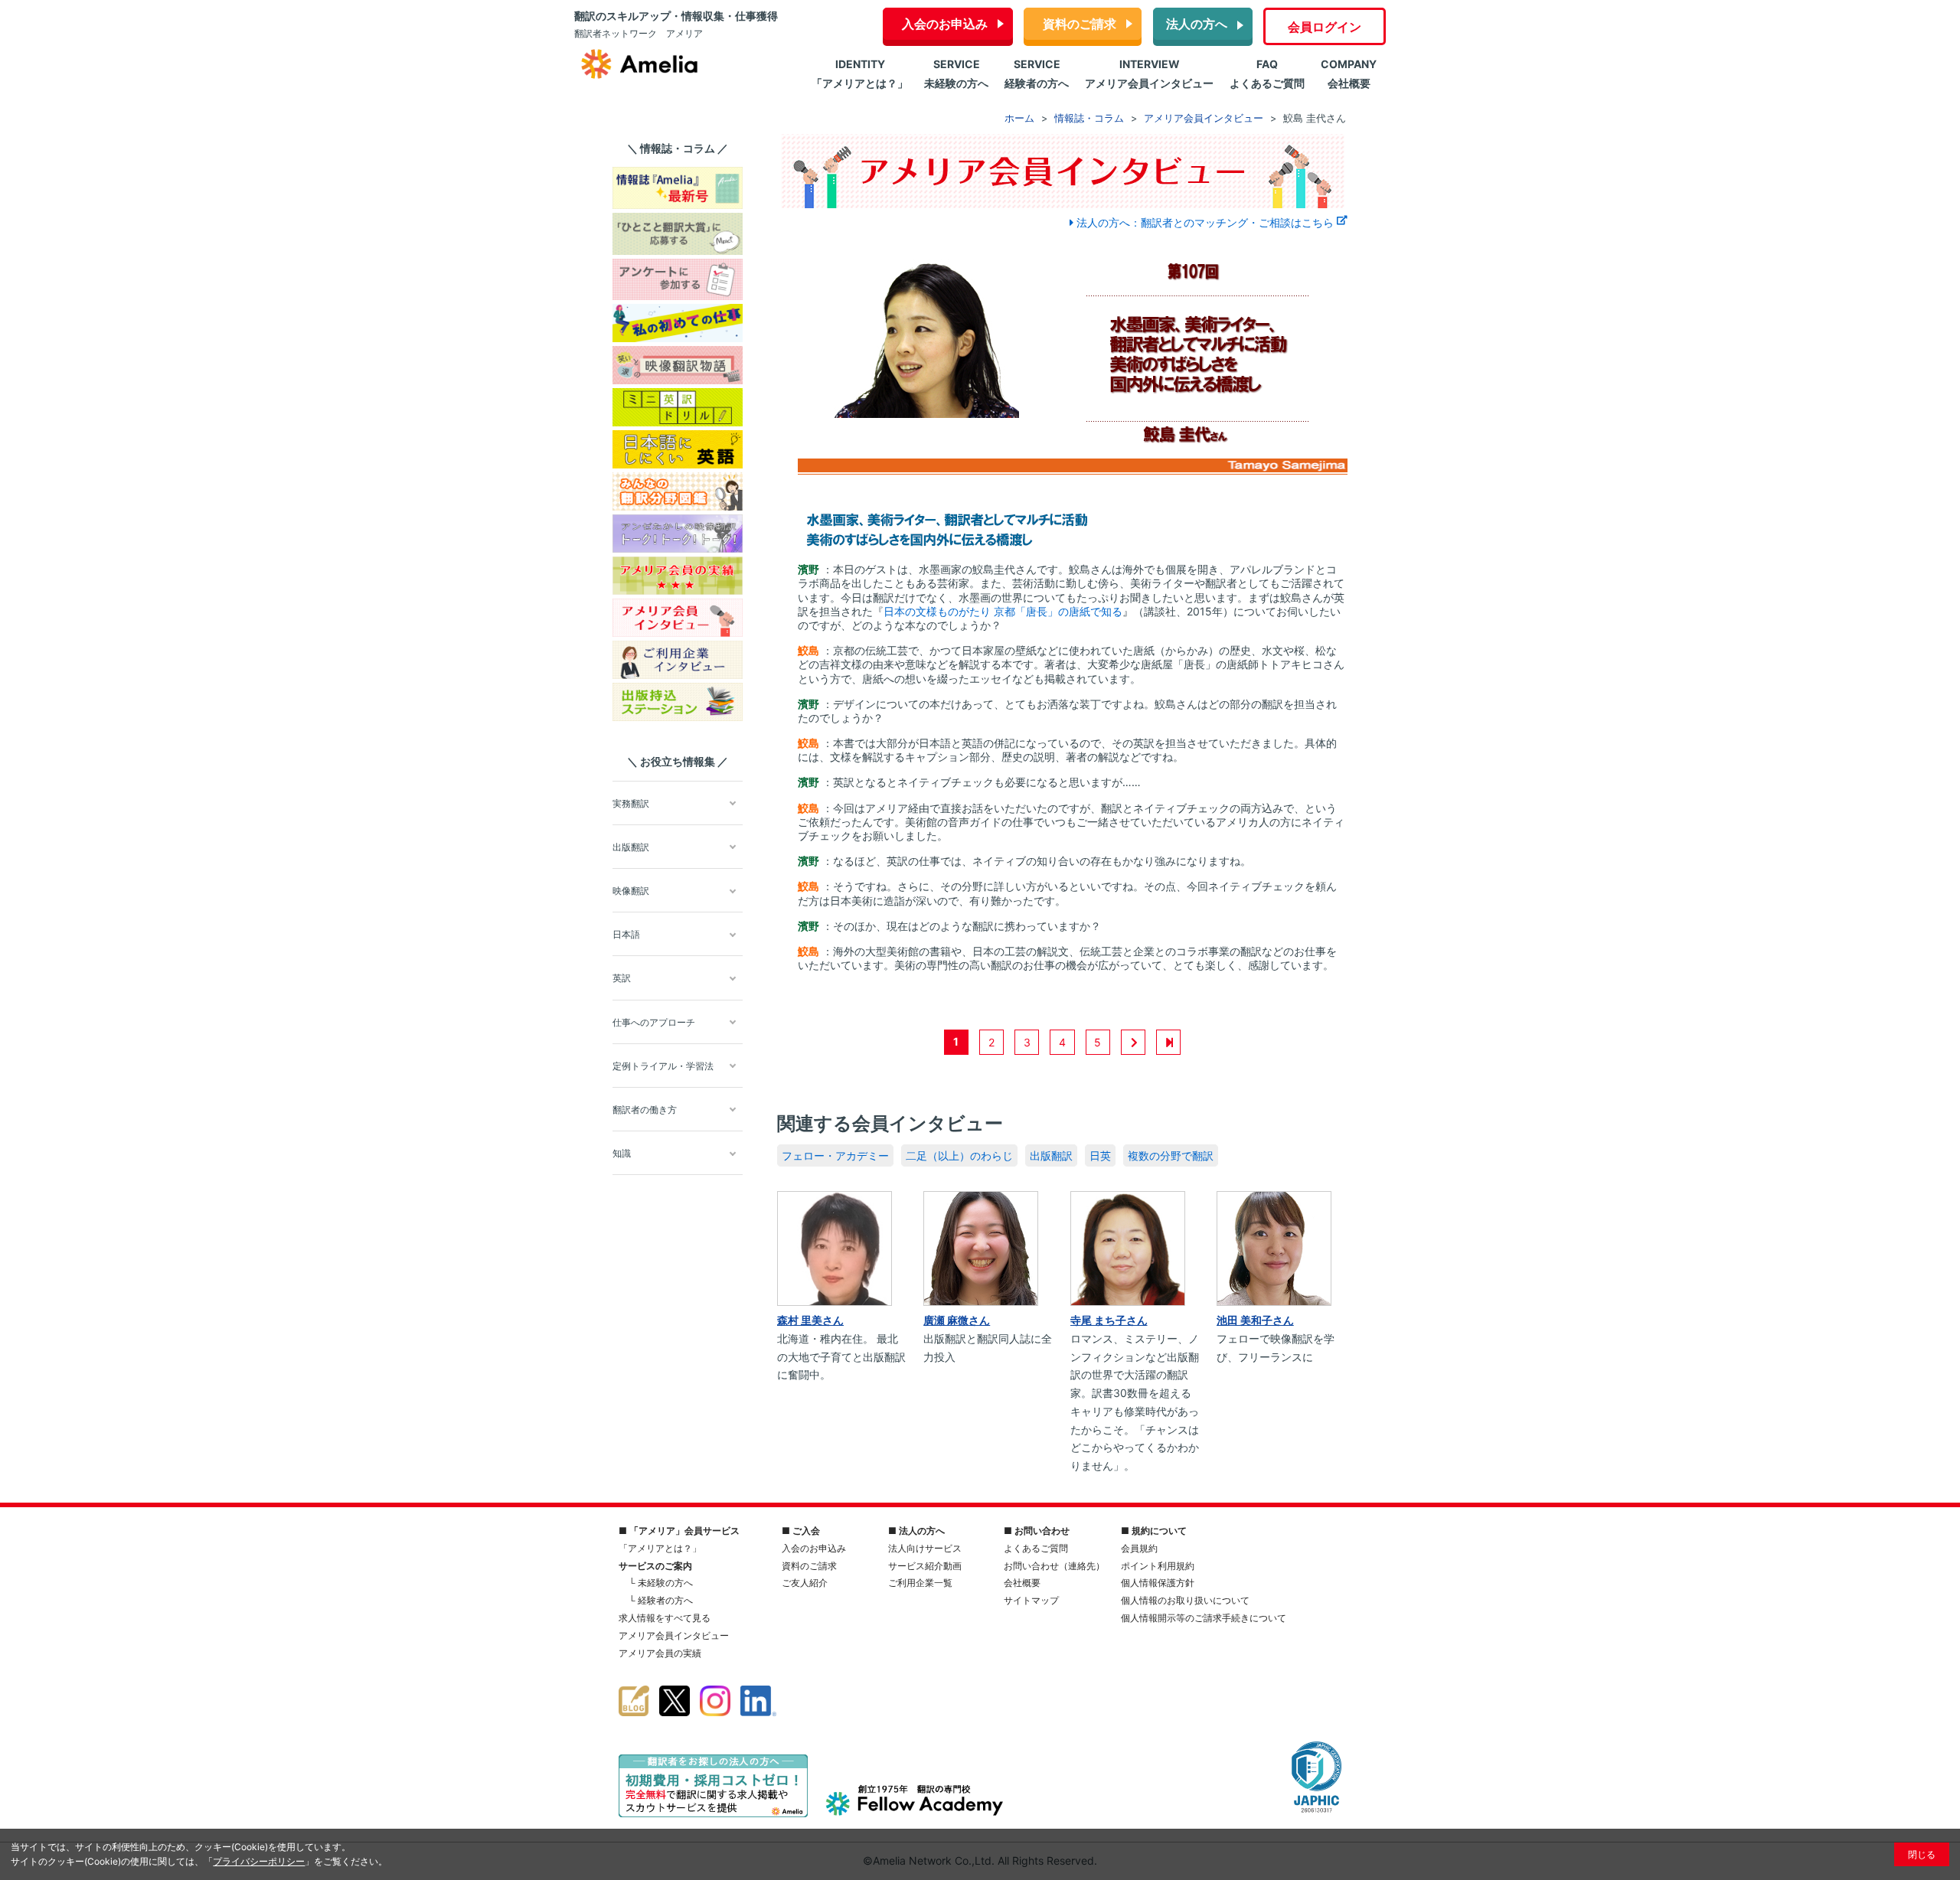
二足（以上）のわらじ (959, 1155)
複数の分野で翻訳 (1171, 1155)
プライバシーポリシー (259, 1861)
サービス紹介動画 (925, 1566)
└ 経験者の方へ (661, 1600)
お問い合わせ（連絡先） (1054, 1566)
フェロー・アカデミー (835, 1155)
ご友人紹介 (805, 1583)
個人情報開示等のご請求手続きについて (1204, 1618)
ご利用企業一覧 (920, 1583)
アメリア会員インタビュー (674, 1635)
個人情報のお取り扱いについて (1185, 1600)
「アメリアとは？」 (660, 1548)
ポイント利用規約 (1158, 1566)
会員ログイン (1325, 27)
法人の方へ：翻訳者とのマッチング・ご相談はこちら (1205, 222)
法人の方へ (1197, 24)
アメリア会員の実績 (660, 1653)
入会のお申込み (945, 24)
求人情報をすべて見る (665, 1618)
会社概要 (1022, 1583)
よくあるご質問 (1036, 1548)
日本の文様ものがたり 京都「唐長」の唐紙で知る (1003, 611)
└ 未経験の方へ (661, 1583)
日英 (1100, 1155)
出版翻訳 (1051, 1155)
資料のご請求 (1080, 24)
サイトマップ (1031, 1600)
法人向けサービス (925, 1548)
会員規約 (1139, 1548)
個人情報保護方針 (1158, 1583)
